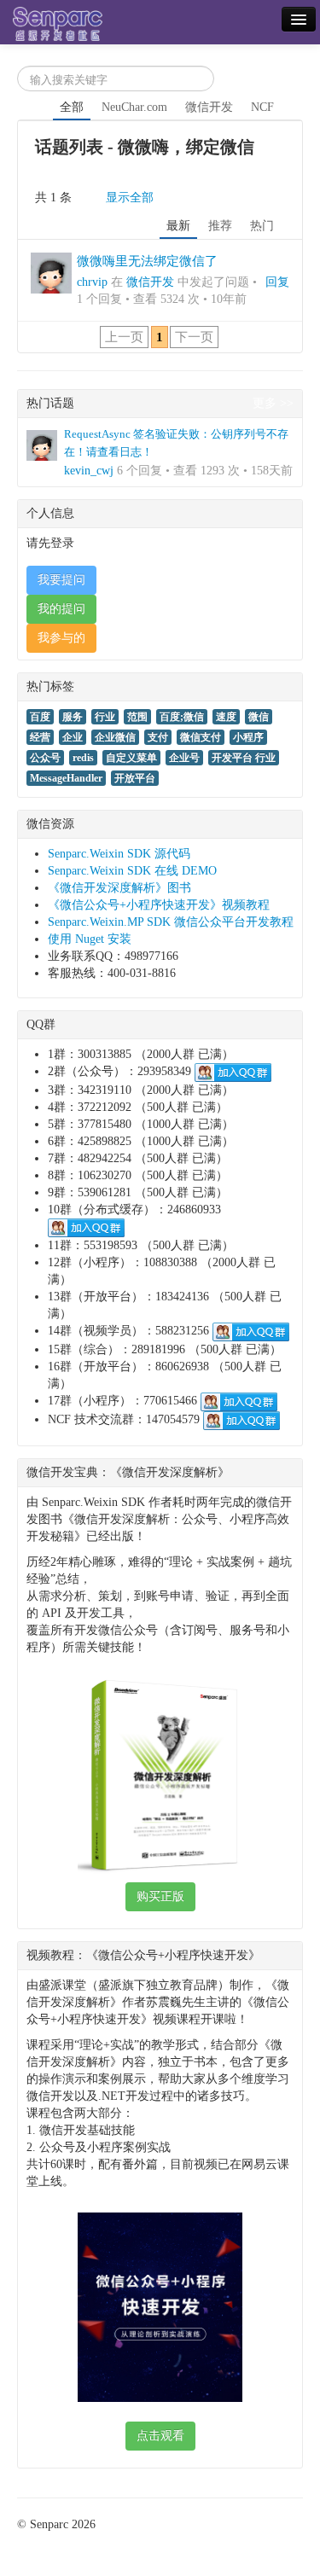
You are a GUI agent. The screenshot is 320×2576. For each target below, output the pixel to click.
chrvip (92, 282)
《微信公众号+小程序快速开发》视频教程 (159, 905)
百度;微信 (182, 717)
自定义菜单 (131, 758)
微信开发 (209, 107)
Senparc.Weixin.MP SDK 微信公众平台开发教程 (171, 922)
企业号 (184, 758)
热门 (262, 226)
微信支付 (201, 737)
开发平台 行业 (244, 758)
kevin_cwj (89, 471)
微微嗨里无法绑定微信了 (147, 261)
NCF (262, 107)
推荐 (220, 226)
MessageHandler (66, 778)
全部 (72, 107)
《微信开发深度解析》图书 (119, 888)
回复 (277, 282)
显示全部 (130, 198)
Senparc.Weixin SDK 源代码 (119, 854)
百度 (40, 717)
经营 (40, 737)
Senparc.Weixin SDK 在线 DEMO (132, 871)
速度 (226, 717)
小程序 (248, 737)
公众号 (45, 758)
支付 (158, 737)
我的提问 (61, 609)
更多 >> (273, 403)
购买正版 (160, 1896)
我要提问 (61, 580)
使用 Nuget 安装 (90, 939)
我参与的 (61, 638)
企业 (73, 737)
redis (83, 758)
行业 (105, 717)
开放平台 (135, 778)
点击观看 (160, 2436)
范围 (137, 717)
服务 (73, 717)
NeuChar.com (134, 107)
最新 (178, 226)
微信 (259, 717)
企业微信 (115, 737)
